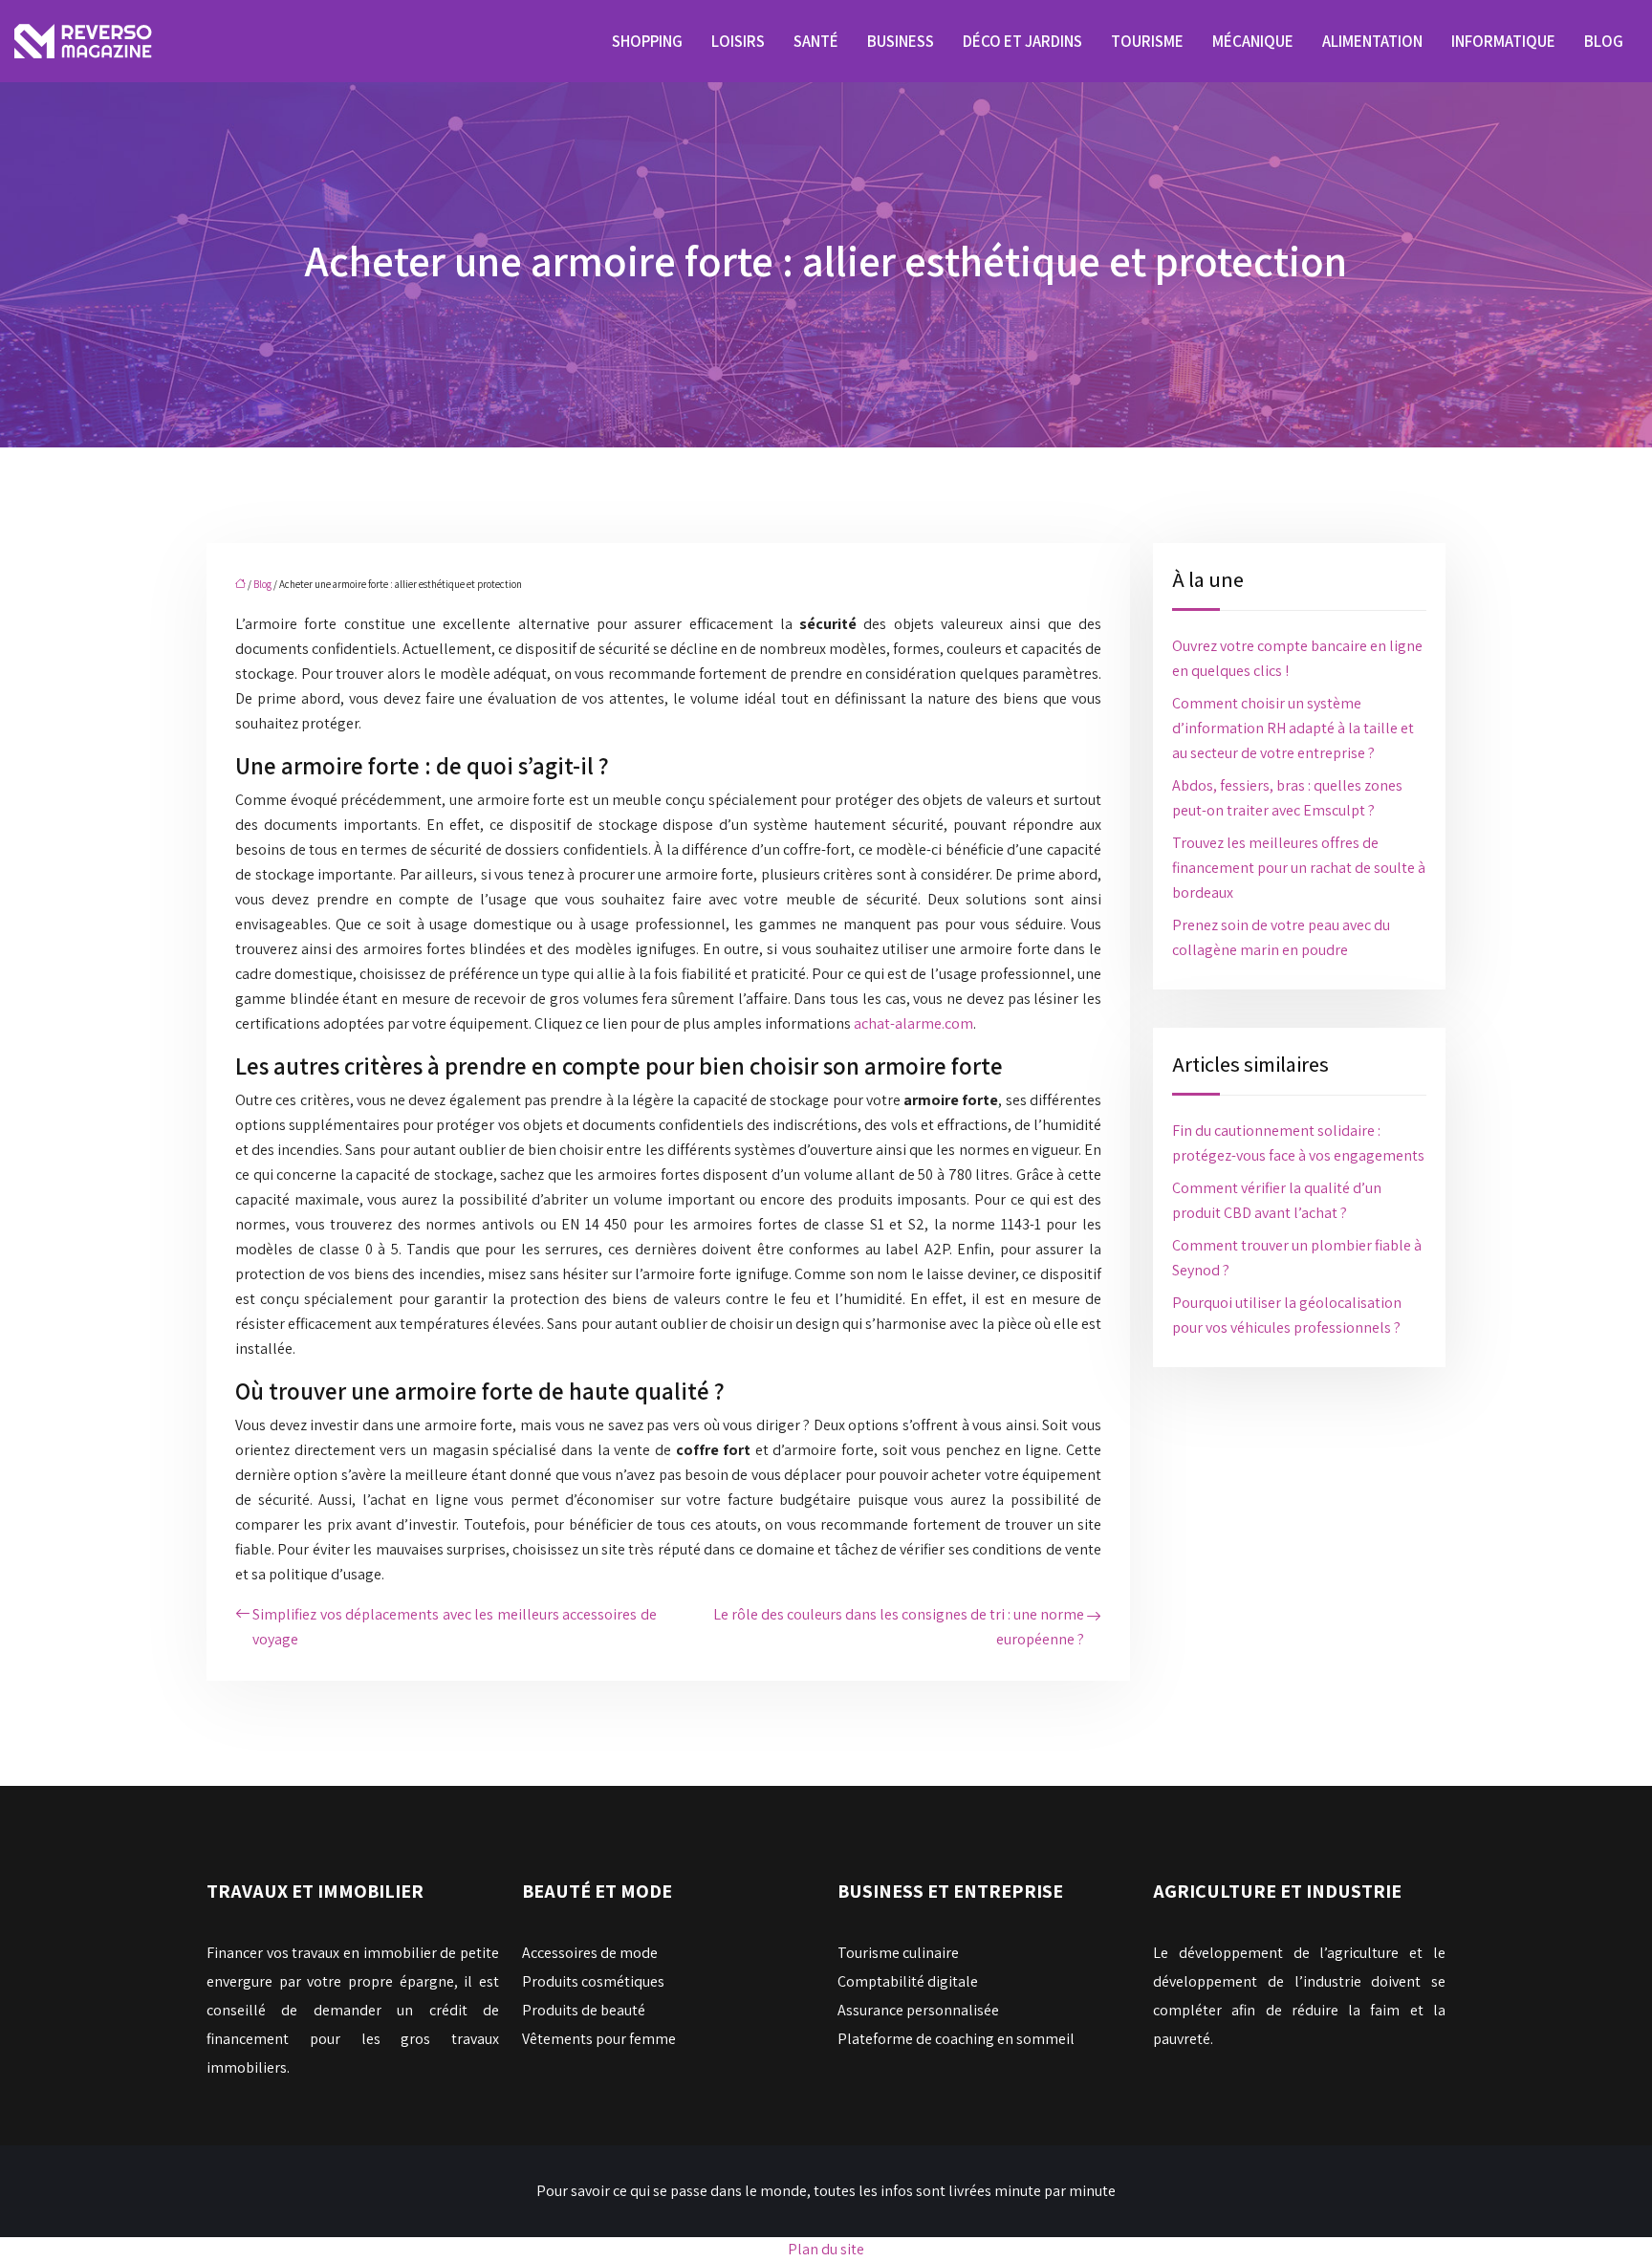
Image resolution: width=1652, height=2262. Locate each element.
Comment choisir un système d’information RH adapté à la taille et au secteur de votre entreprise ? (1293, 728)
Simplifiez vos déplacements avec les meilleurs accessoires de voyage (455, 1627)
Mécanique (1253, 41)
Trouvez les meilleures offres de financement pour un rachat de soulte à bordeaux (1299, 868)
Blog (1604, 41)
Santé (816, 41)
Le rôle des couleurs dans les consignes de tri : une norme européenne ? (899, 1627)
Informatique (1503, 41)
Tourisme (1147, 41)
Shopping (647, 41)
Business (901, 41)
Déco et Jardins (1022, 41)
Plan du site (826, 2249)
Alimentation (1372, 41)
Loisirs (738, 41)
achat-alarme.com (913, 1023)
